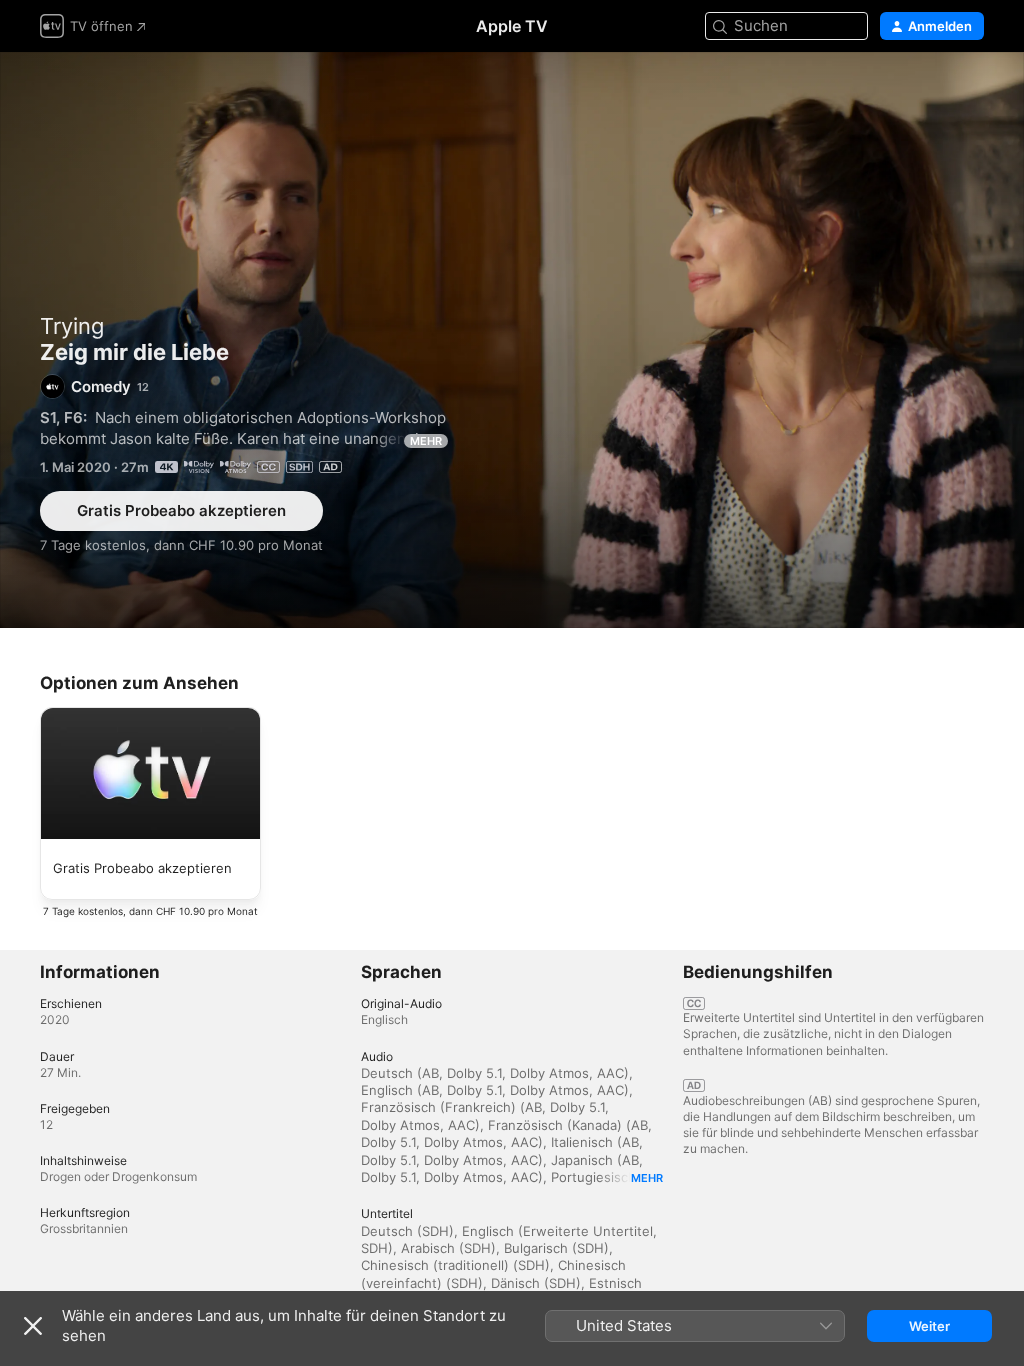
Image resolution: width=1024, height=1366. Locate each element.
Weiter (929, 1326)
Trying (72, 326)
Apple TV (512, 26)
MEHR (426, 441)
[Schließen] (33, 1326)
